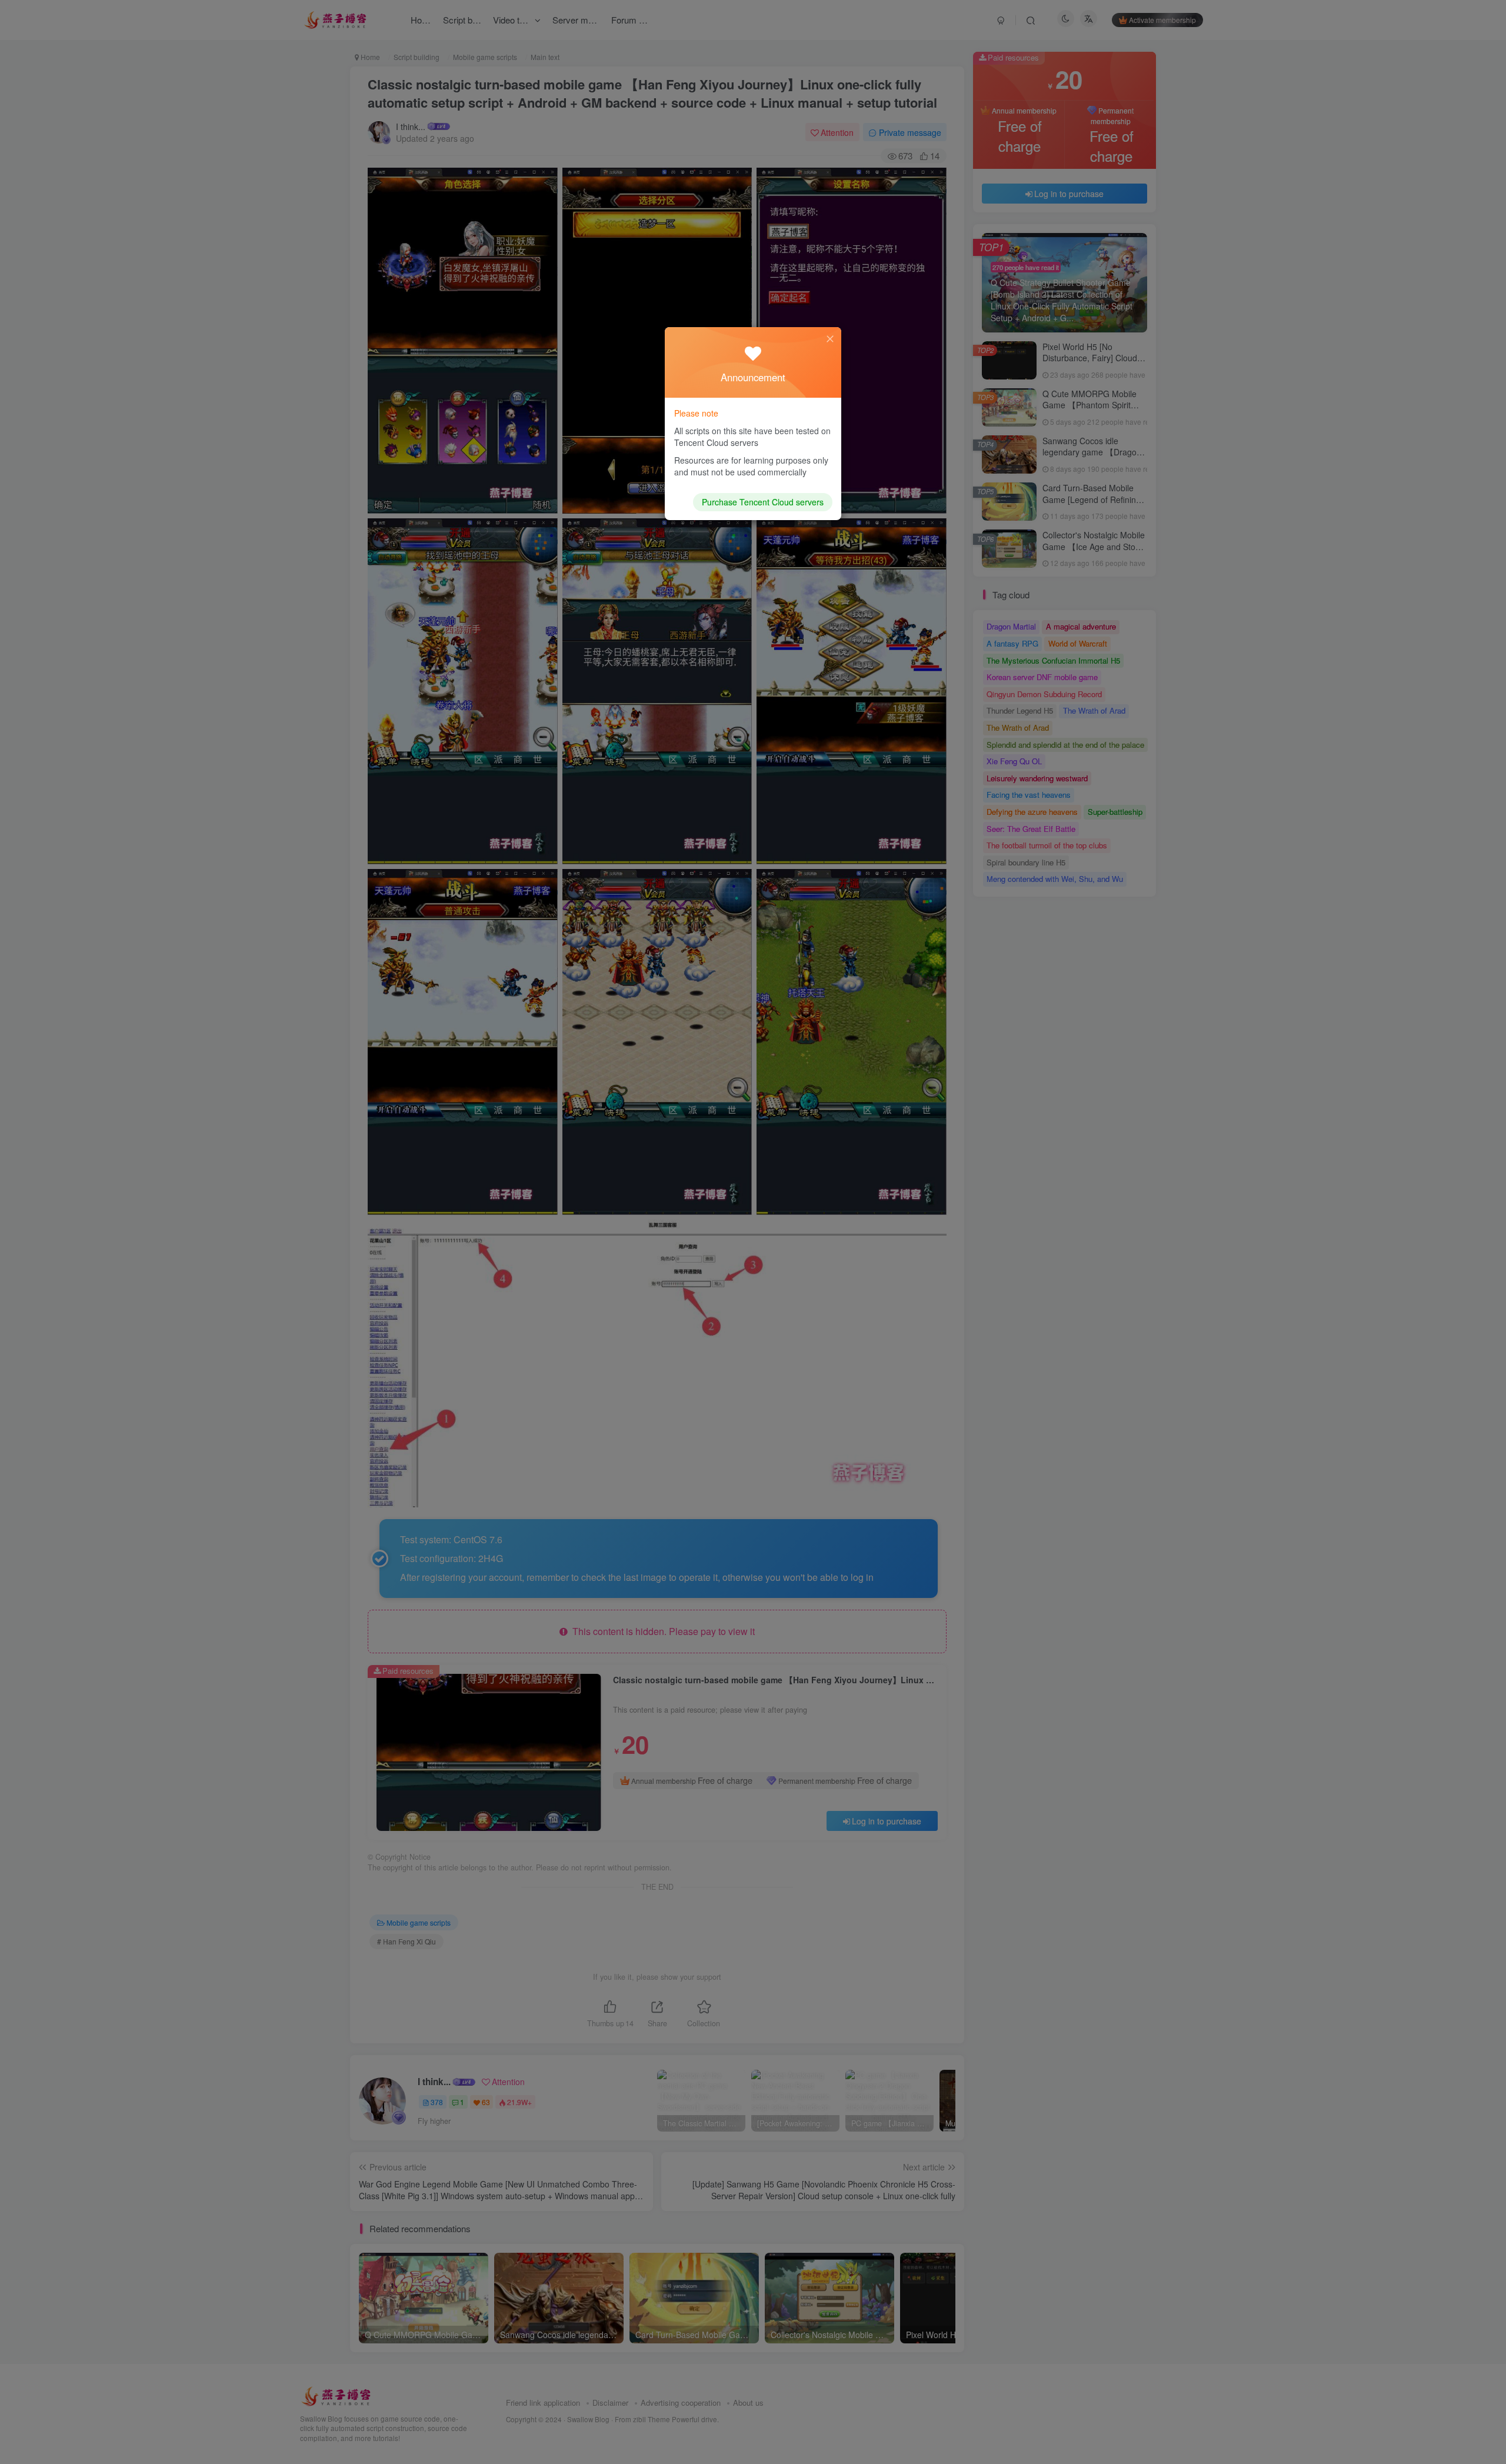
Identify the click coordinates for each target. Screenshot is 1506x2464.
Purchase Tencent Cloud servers (763, 502)
